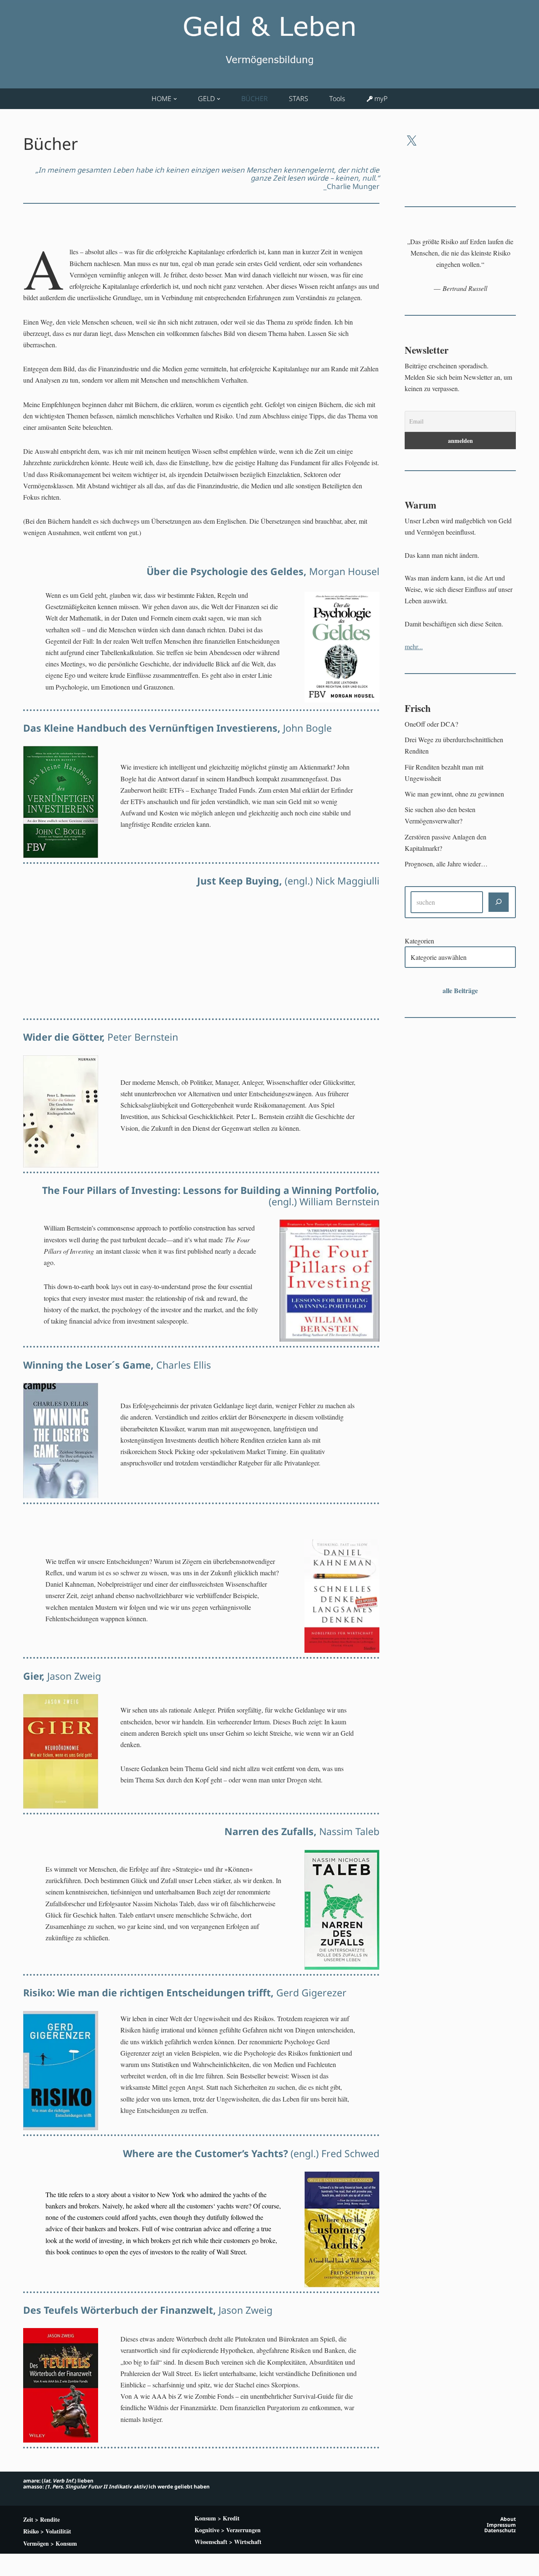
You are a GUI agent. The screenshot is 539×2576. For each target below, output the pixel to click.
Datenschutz (500, 2530)
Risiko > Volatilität (47, 2531)
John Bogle (177, 728)
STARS (299, 99)
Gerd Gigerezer (185, 1993)
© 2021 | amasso (41, 2565)
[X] (411, 141)
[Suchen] (499, 902)
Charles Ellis (117, 1365)
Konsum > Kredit (217, 2518)
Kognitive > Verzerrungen (228, 2530)
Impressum (501, 2525)
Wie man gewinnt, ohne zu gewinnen (454, 794)
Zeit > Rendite (41, 2519)
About (508, 2519)
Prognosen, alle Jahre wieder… (446, 864)
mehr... (414, 646)
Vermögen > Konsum (50, 2543)
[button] (175, 99)
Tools (337, 99)
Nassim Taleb (302, 1831)
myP (381, 99)
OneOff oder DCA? (431, 724)
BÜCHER (255, 99)
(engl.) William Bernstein (211, 1196)
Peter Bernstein (101, 1037)
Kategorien (419, 941)
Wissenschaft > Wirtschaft (228, 2542)
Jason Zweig (62, 1676)
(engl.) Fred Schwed (251, 2153)
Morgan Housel (263, 571)
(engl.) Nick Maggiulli (288, 881)
